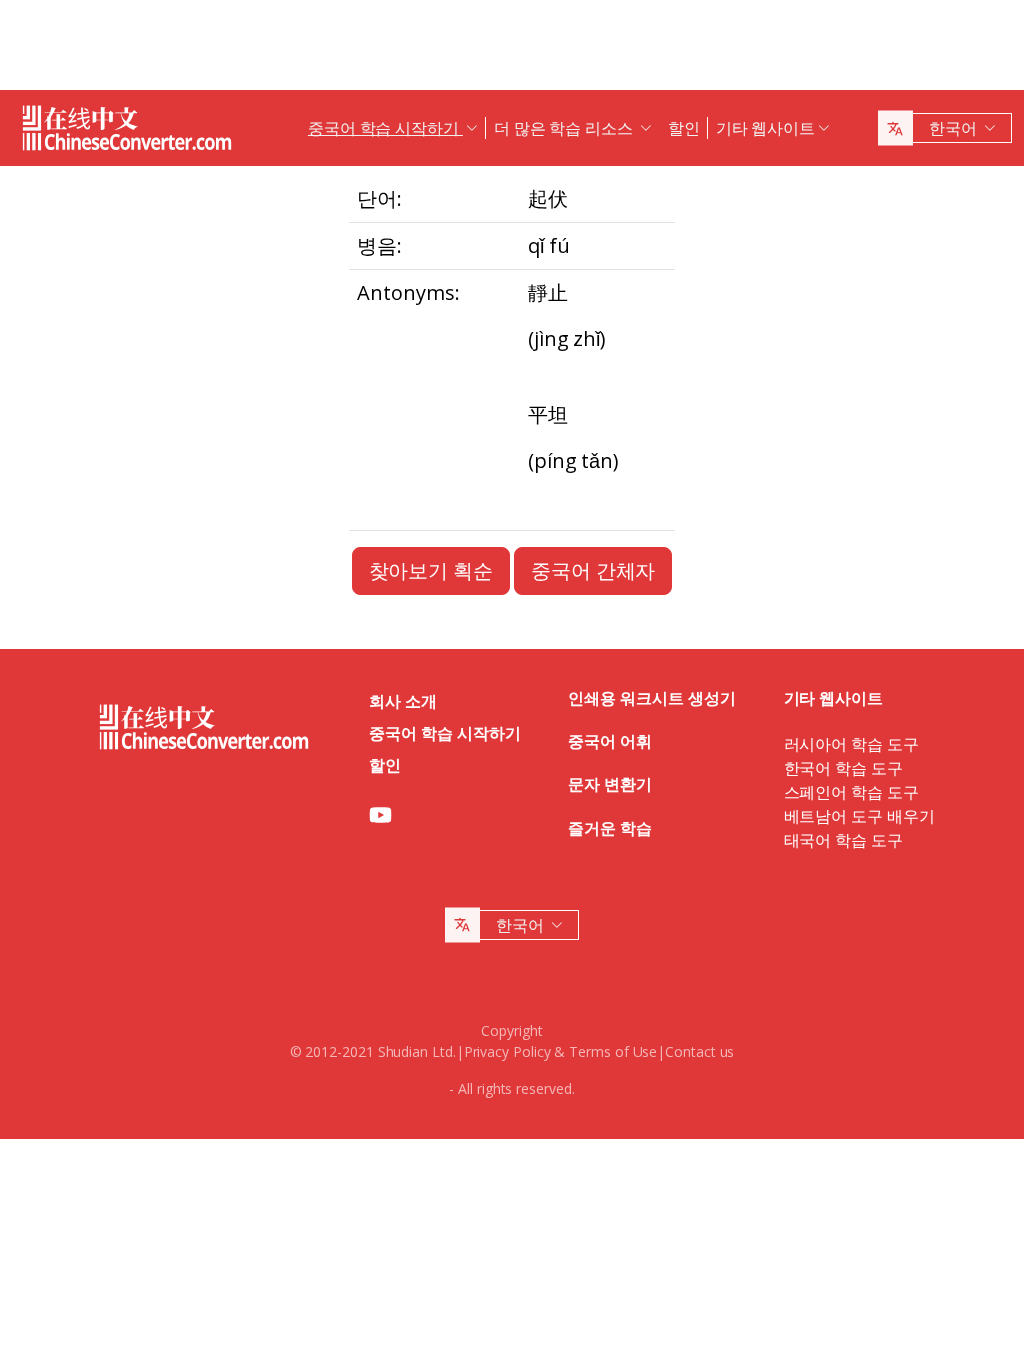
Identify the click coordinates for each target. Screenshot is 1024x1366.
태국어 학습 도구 (843, 840)
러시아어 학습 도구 (851, 744)
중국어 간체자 (593, 570)
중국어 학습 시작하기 (444, 733)
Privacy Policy (507, 1051)
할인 (684, 128)
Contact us (699, 1051)
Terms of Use (613, 1051)
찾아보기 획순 (431, 570)
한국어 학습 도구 (843, 768)
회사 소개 (403, 701)
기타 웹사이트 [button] (765, 128)
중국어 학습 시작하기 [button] (385, 128)
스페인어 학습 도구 (851, 792)
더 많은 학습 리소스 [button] (565, 128)
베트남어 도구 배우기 (859, 816)
